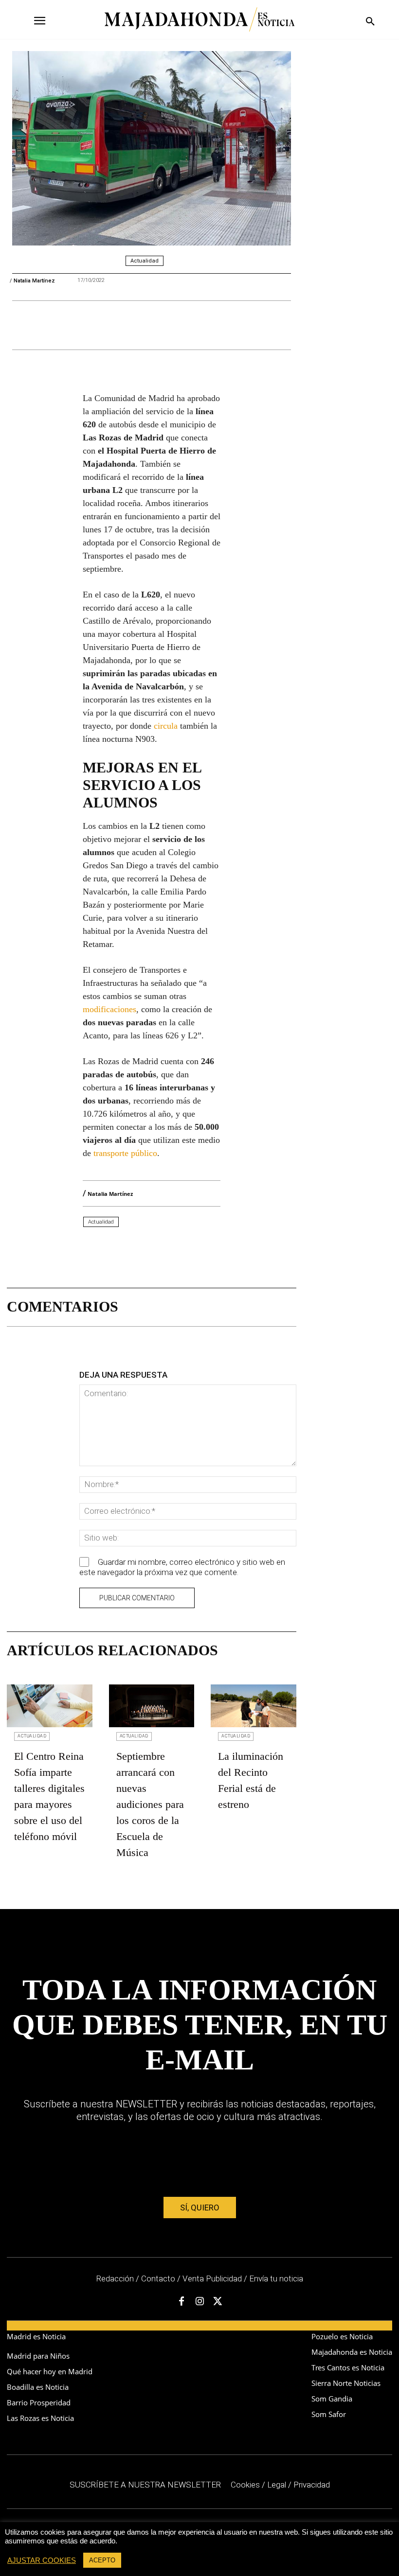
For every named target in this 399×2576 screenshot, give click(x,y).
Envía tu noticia (276, 2278)
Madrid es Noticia (36, 2336)
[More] (203, 1249)
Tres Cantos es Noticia (348, 2367)
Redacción (115, 2278)
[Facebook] (87, 325)
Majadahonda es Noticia (352, 2352)
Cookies (245, 2485)
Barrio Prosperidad (39, 2402)
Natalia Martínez (34, 281)
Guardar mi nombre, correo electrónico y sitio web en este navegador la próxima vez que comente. (182, 1567)
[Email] (177, 325)
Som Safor (329, 2414)
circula (166, 726)
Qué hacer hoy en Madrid (50, 2371)
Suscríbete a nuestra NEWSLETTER (145, 2485)
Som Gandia (332, 2399)
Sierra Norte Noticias (346, 2383)
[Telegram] (132, 325)
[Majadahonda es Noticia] (199, 19)
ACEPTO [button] (102, 2560)
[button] (369, 22)
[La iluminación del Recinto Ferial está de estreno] (254, 1706)
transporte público (125, 1153)
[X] (109, 325)
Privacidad (312, 2485)
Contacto (158, 2278)
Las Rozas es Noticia (40, 2418)
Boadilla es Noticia (38, 2387)
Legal (277, 2485)
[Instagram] (199, 2302)
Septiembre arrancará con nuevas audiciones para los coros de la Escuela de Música (150, 1804)
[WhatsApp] (154, 325)
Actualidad (145, 261)
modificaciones (109, 1009)
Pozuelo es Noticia (342, 2336)
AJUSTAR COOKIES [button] (42, 2560)
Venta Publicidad (213, 2278)
